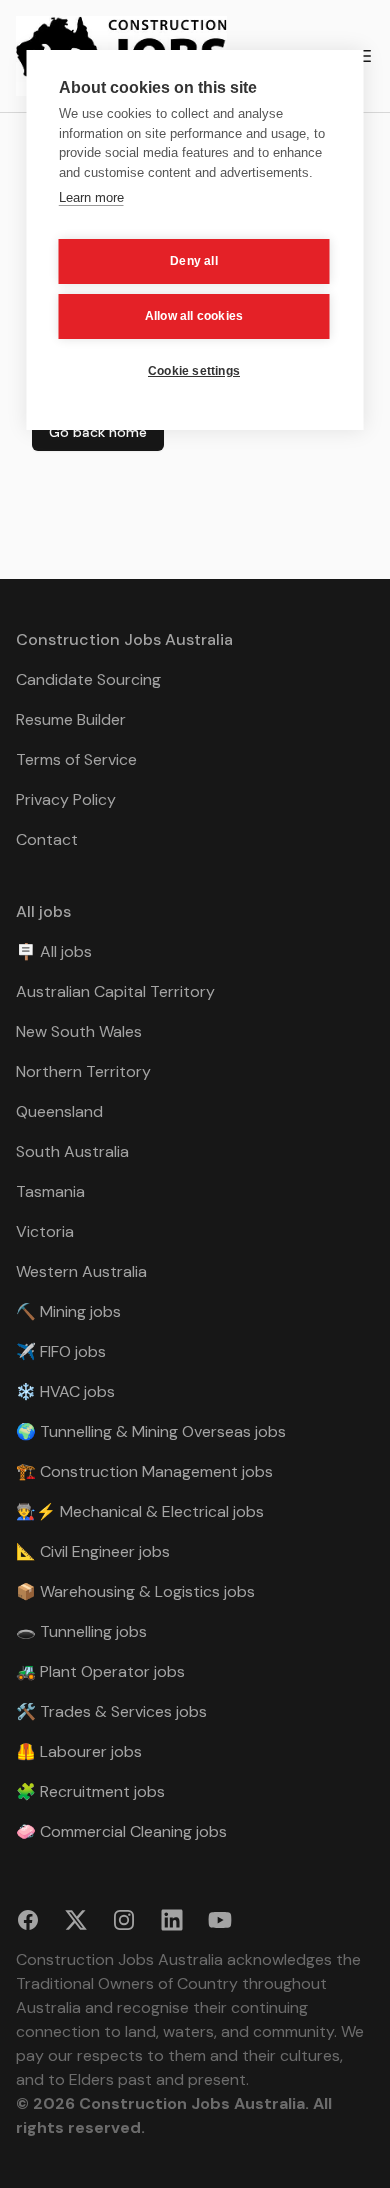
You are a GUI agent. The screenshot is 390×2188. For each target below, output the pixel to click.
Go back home (98, 432)
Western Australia (81, 1271)
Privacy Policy (66, 799)
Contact (47, 839)
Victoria (45, 1231)
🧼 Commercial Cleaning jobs (121, 1831)
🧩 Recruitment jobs (90, 1791)
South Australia (72, 1151)
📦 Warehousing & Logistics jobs (135, 1591)
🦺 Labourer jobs (79, 1751)
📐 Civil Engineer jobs (93, 1551)
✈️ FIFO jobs (61, 1351)
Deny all (194, 261)
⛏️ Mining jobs (68, 1311)
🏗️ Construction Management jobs (144, 1471)
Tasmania (50, 1191)
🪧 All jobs (54, 951)
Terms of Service (76, 759)
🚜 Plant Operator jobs (100, 1671)
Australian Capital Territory (115, 991)
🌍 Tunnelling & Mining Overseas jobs (151, 1431)
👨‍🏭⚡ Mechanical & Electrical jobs (140, 1511)
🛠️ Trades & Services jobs (111, 1711)
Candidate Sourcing (88, 679)
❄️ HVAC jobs (65, 1391)
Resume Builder (71, 719)
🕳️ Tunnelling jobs (81, 1631)
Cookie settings (194, 371)
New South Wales (79, 1031)
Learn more (91, 197)
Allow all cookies (194, 316)
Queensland (59, 1111)
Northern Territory (83, 1071)
